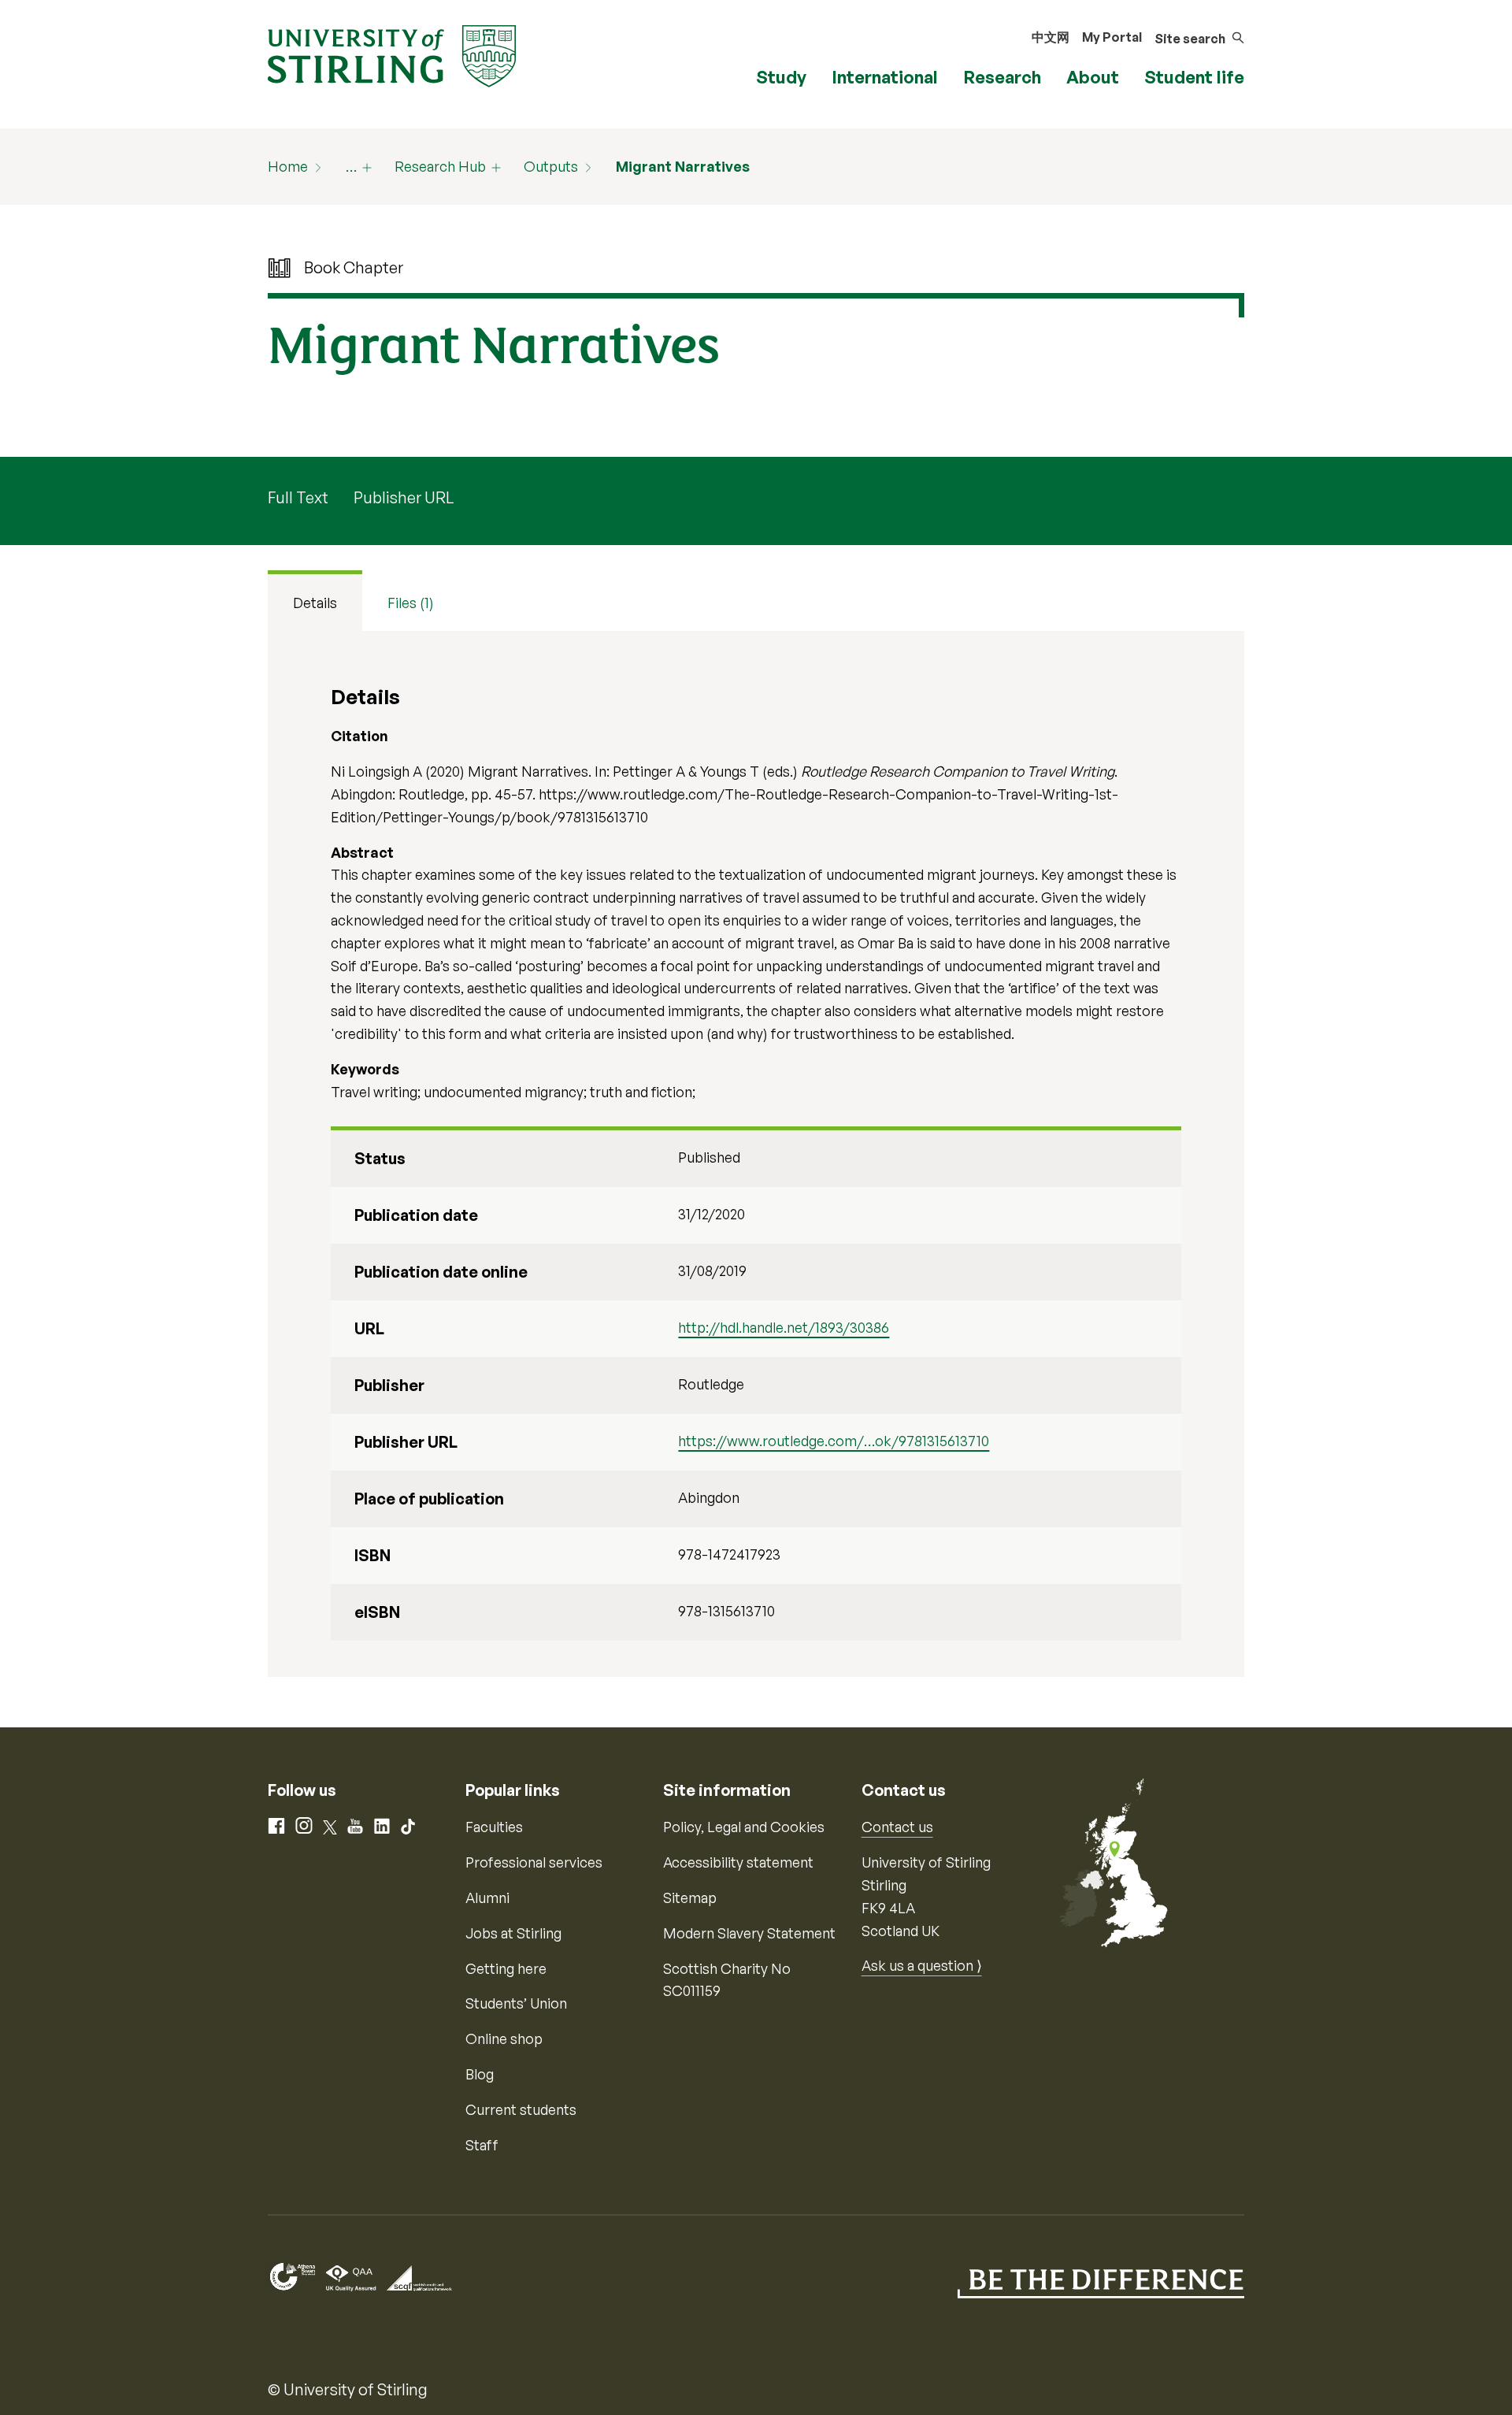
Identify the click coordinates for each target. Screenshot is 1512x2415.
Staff (482, 2145)
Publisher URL (404, 497)
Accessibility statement (738, 1862)
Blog (480, 2074)
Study (781, 77)
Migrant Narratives (683, 166)
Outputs (551, 166)
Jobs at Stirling (513, 1933)
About (1093, 77)
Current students (521, 2109)
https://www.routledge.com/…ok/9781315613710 (834, 1441)
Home (288, 166)
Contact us (897, 1827)
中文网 (1051, 37)
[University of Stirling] (392, 54)
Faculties (494, 1827)
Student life (1194, 77)
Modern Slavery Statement (749, 1933)
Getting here (506, 1968)
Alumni (487, 1897)
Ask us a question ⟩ (922, 1965)
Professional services (534, 1862)
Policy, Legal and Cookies (744, 1827)
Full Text (298, 497)
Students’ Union (516, 2003)
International (885, 77)
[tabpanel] (756, 1154)
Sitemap (690, 1897)
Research (1002, 77)
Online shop (504, 2038)
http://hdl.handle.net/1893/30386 (784, 1327)
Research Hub (440, 166)
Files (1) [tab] (411, 603)
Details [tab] (315, 603)
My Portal (1112, 37)
